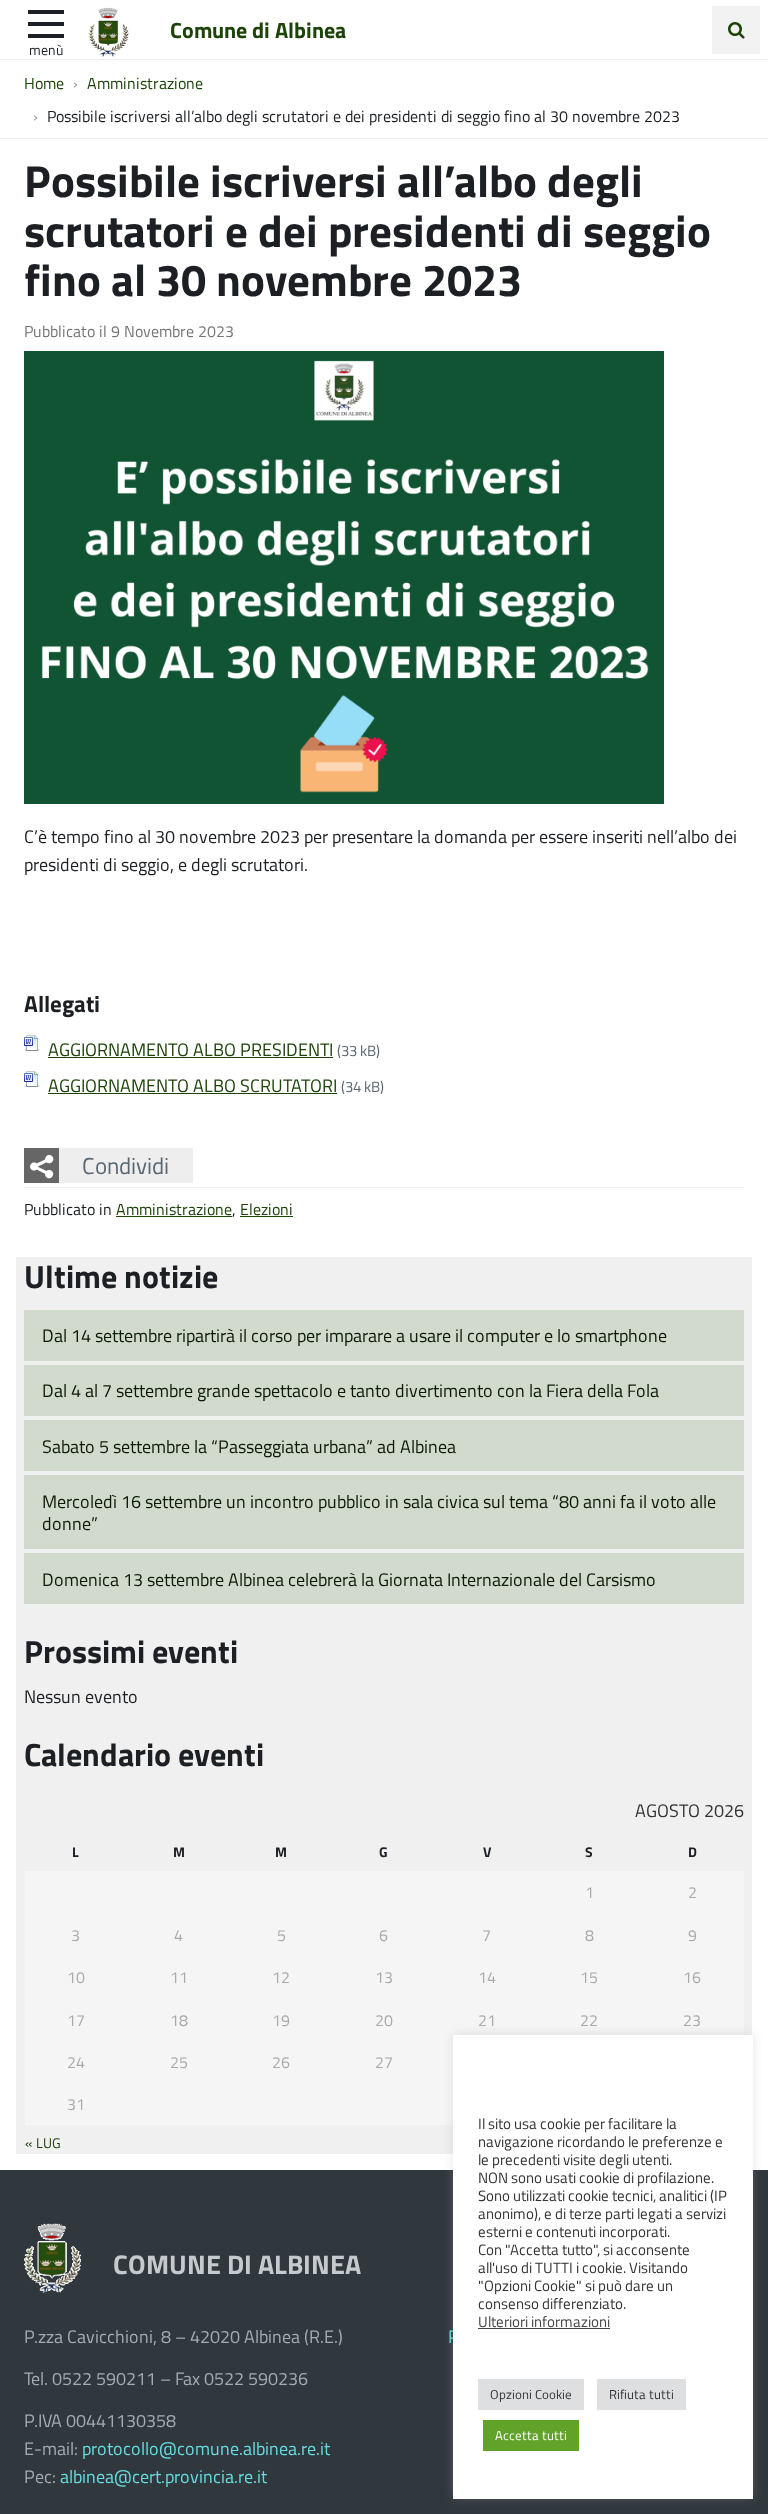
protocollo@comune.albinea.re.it (206, 2448)
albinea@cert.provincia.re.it (163, 2476)
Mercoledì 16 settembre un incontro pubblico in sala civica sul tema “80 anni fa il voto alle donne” (379, 1512)
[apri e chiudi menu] (46, 22)
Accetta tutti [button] (531, 2435)
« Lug (43, 2142)
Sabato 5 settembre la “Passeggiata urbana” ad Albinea (249, 1446)
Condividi (125, 1165)
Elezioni (266, 1208)
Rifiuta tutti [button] (641, 2394)
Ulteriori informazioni (544, 2321)
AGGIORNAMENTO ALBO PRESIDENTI (190, 1049)
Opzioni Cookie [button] (531, 2394)
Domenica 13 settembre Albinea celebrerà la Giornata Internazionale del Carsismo (349, 1579)
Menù (46, 49)
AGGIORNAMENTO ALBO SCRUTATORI (192, 1085)
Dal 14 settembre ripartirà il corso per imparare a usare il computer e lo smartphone (354, 1335)
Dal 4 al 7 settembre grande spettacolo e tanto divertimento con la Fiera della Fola (350, 1390)
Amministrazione (174, 1208)
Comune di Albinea (258, 29)
